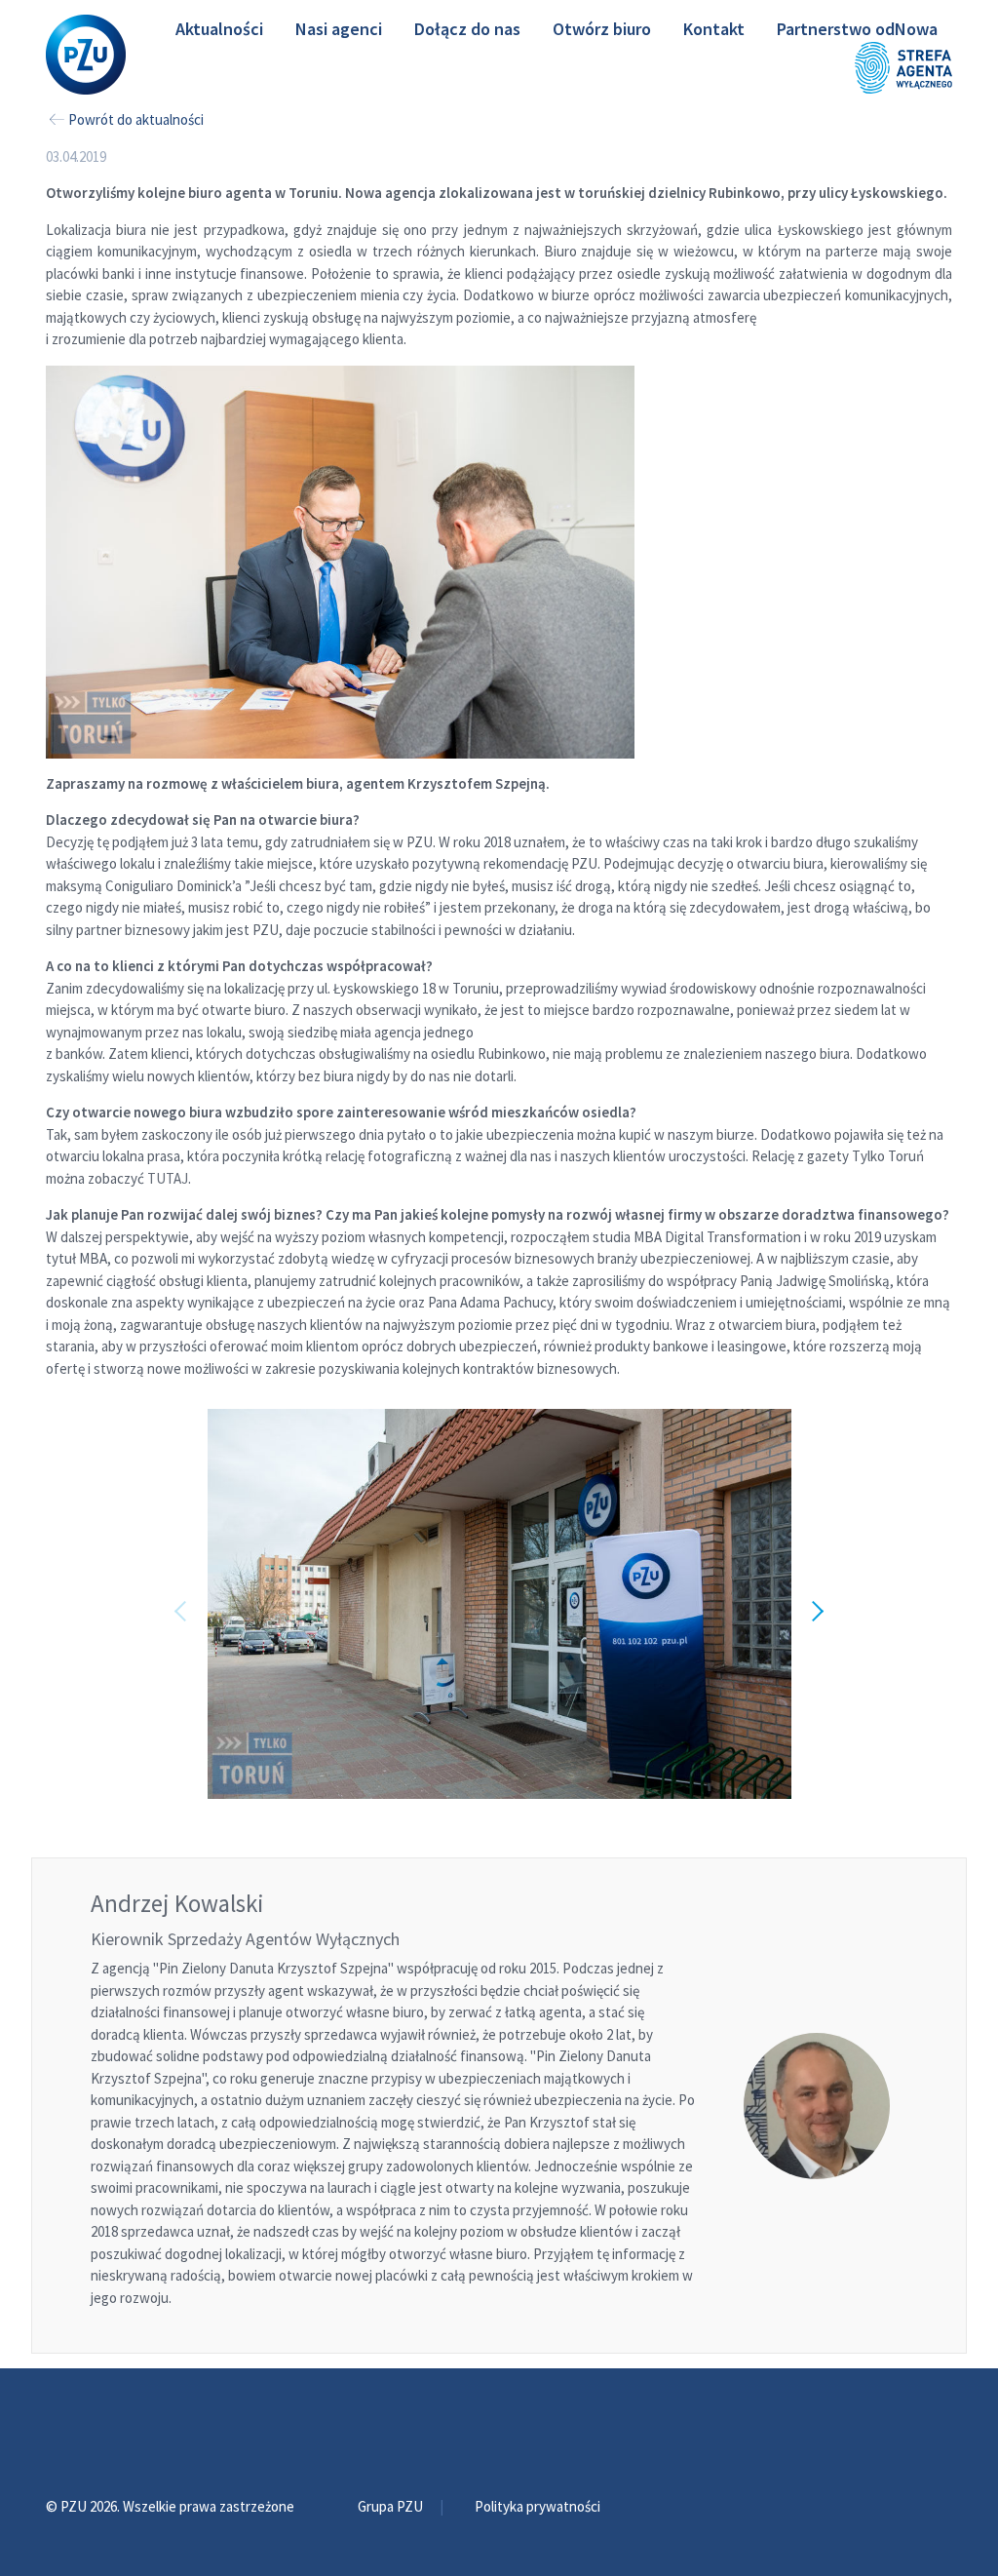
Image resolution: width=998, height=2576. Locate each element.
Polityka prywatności (537, 2506)
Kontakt (714, 29)
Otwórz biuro (602, 29)
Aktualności (219, 29)
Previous (187, 1604)
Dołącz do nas (467, 29)
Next (811, 1604)
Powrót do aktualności (136, 119)
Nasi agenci (339, 29)
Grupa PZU (392, 2506)
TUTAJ (168, 1178)
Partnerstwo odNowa (857, 29)
